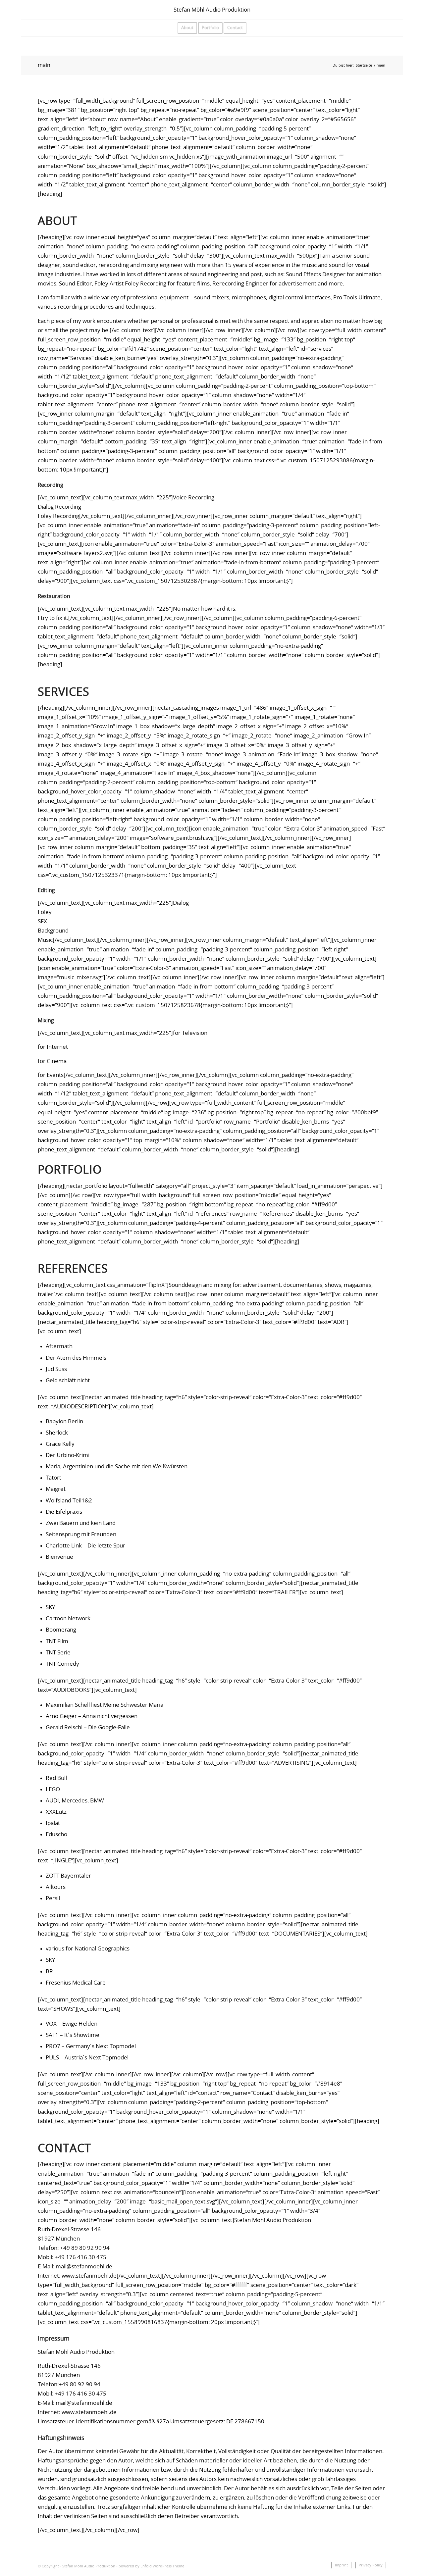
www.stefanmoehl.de (89, 2276)
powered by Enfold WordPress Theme (151, 2566)
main (44, 65)
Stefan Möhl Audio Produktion (212, 10)
